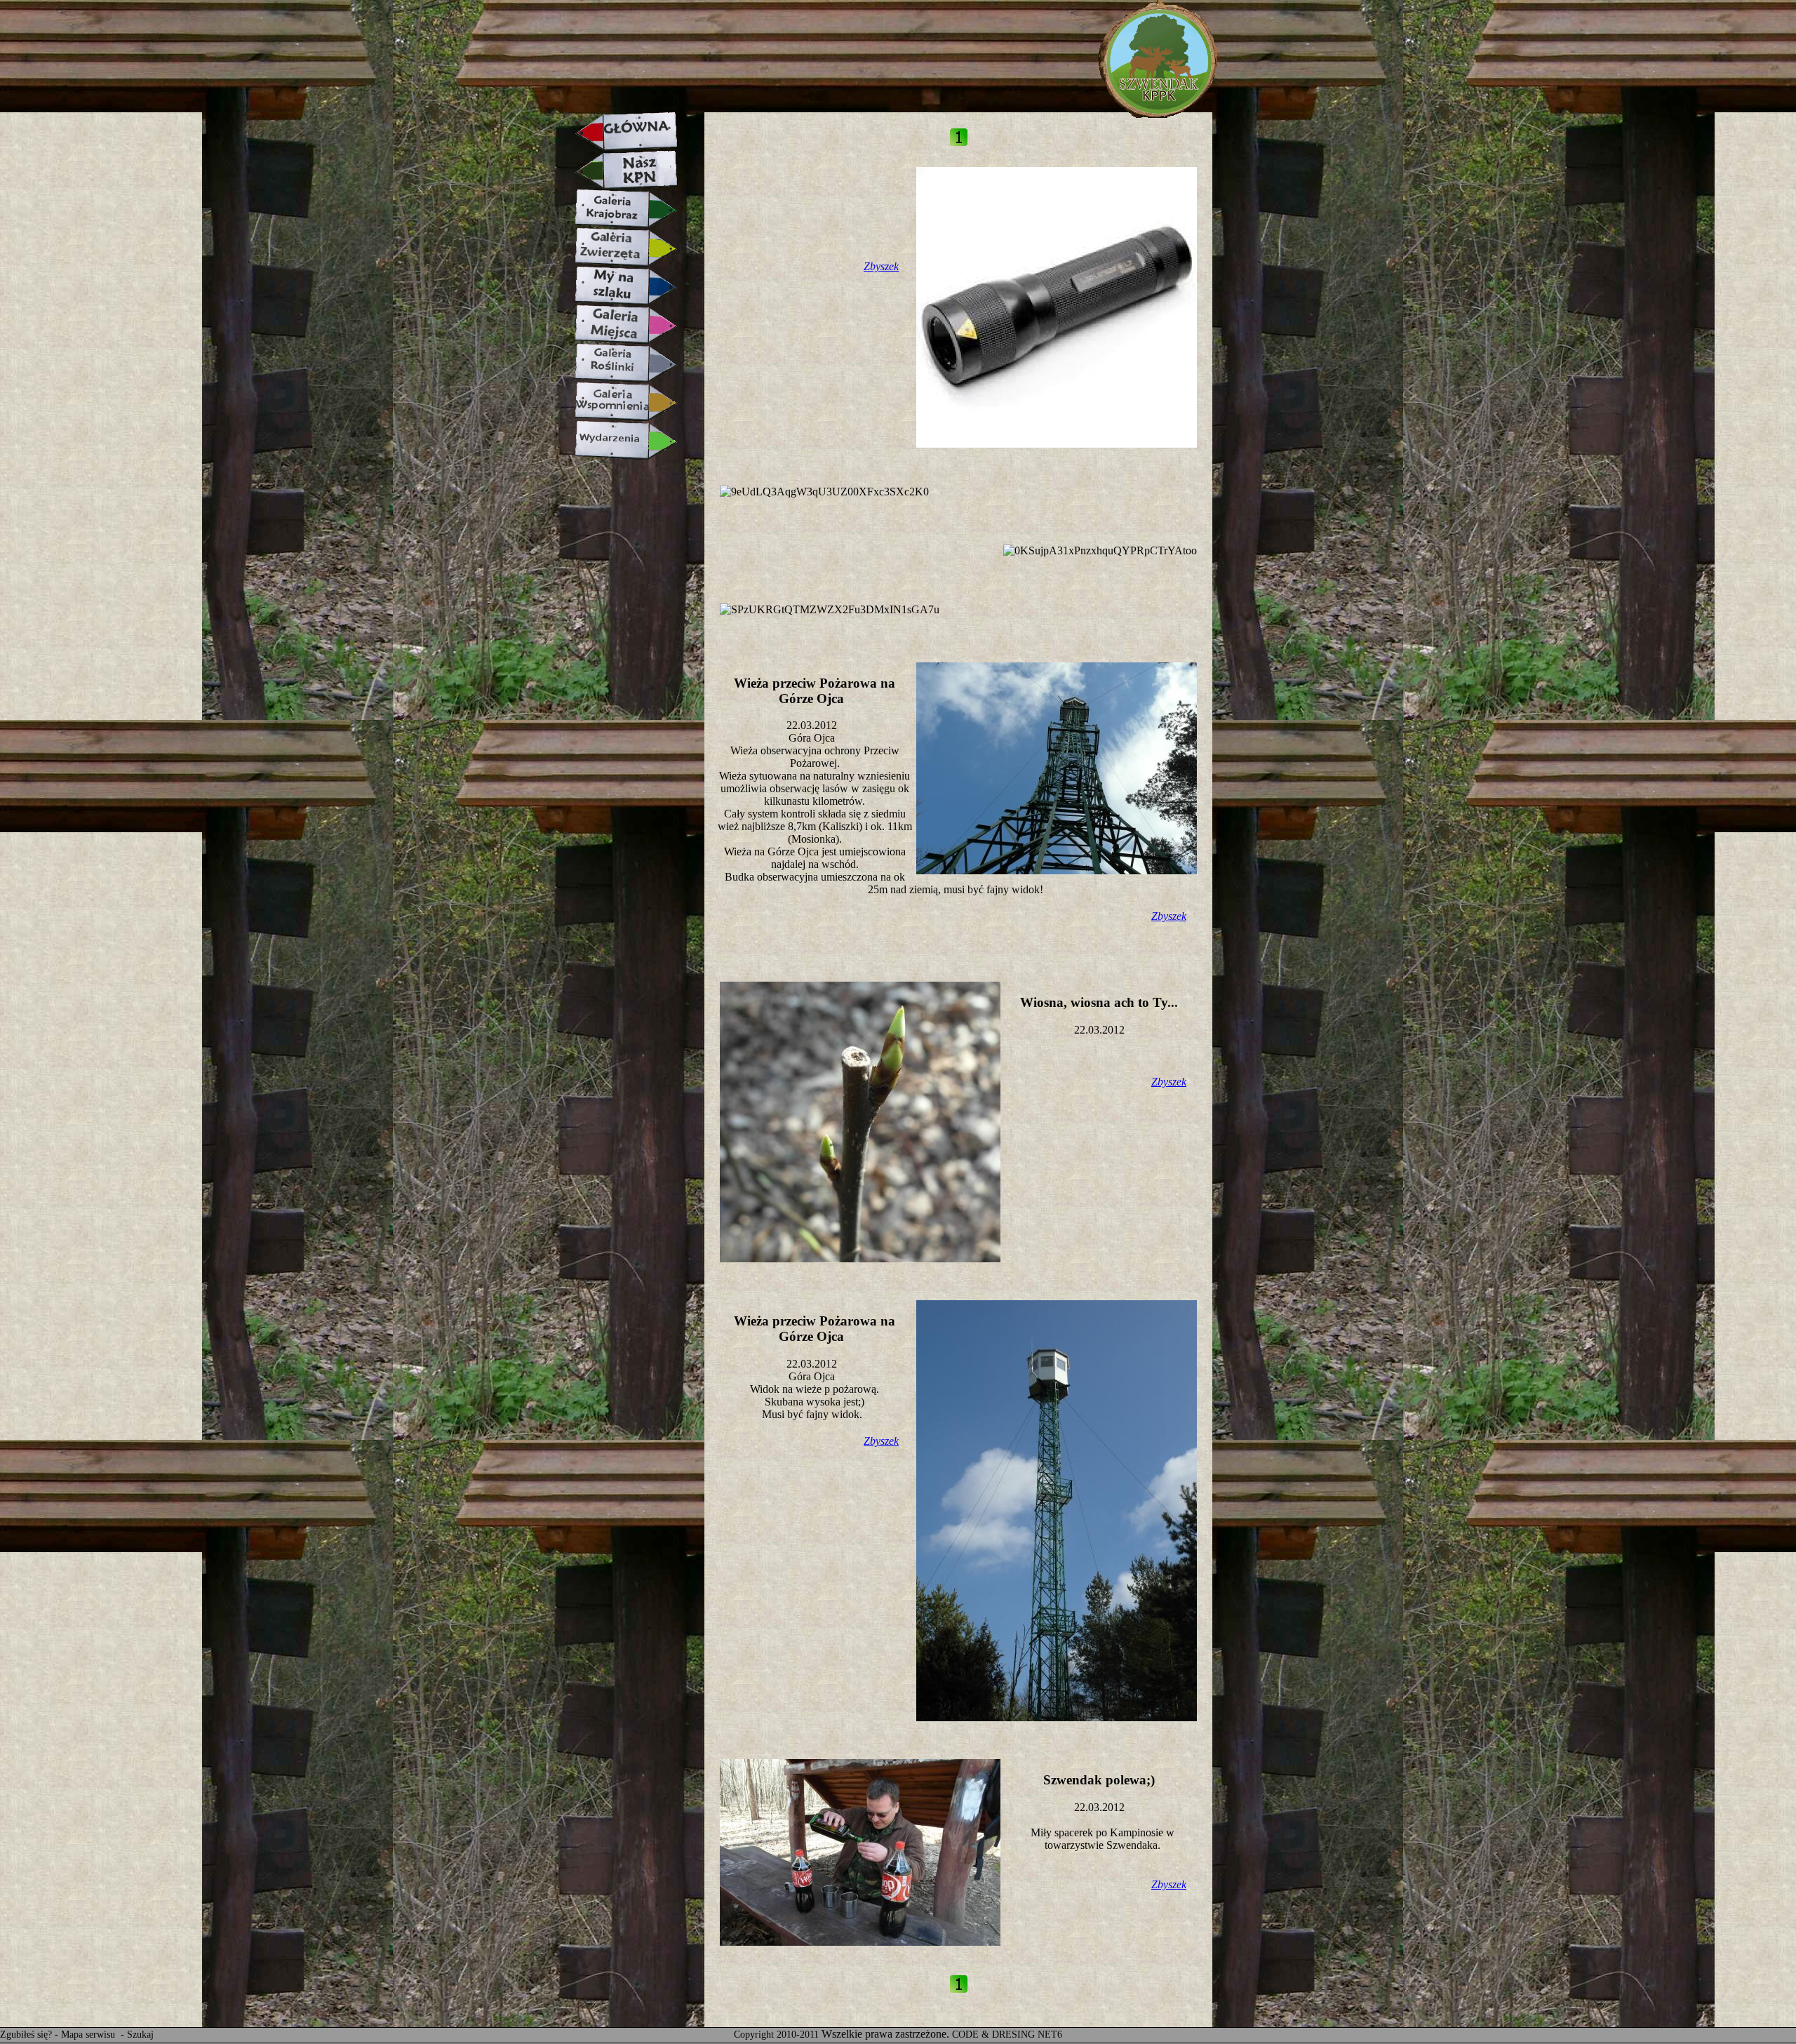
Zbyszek (881, 266)
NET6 (1050, 2035)
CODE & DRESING (993, 2035)
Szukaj (140, 2035)
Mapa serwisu (89, 2035)
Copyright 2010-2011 (776, 2035)
